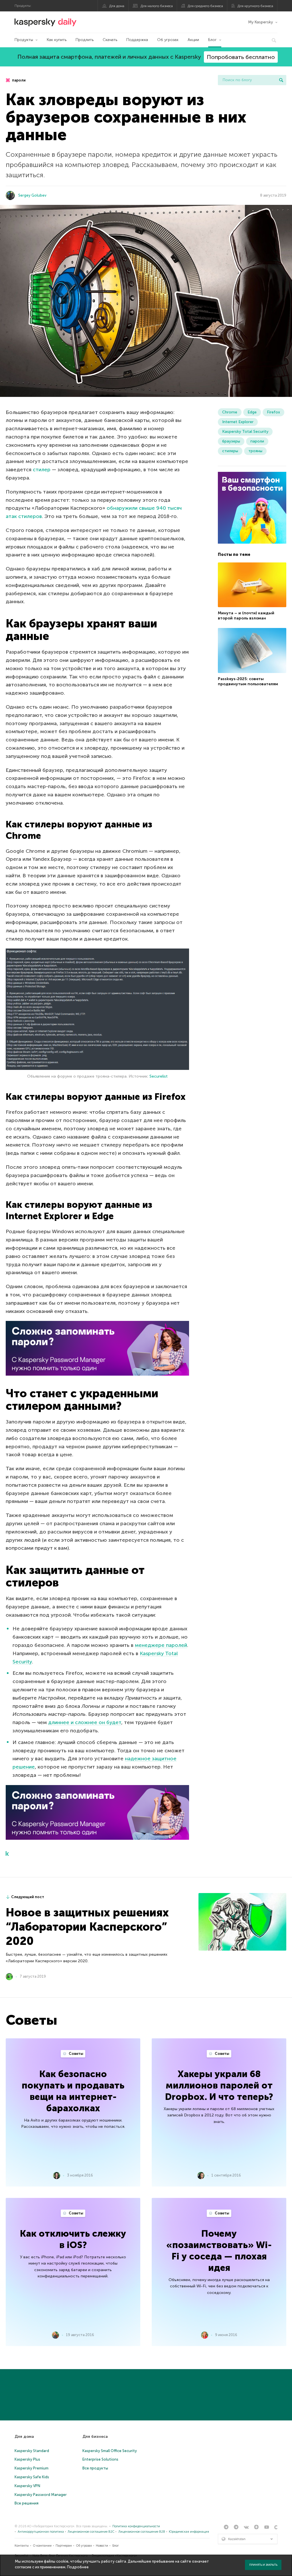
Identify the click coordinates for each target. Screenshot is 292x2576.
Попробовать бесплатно (241, 57)
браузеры (231, 441)
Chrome (230, 412)
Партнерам (64, 2546)
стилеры (230, 451)
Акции (193, 40)
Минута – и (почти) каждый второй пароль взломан (246, 616)
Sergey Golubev (32, 195)
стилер (42, 470)
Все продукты (95, 2468)
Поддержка (137, 40)
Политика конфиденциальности (136, 2526)
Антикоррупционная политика (41, 2532)
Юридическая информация (189, 2532)
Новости (102, 2546)
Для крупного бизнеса (255, 6)
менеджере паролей (161, 1645)
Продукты (24, 40)
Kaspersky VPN (27, 2486)
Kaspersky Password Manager (41, 2495)
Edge (252, 412)
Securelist (159, 1076)
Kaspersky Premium (32, 2468)
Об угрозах (168, 40)
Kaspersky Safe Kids (32, 2477)
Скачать (110, 40)
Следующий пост (28, 1897)
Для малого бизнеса (157, 6)
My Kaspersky (260, 22)
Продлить (85, 40)
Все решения (27, 2503)
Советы (76, 2054)
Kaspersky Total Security (245, 432)
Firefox (273, 412)
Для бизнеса (95, 2437)
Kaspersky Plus (27, 2459)
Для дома (117, 6)
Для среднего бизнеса (205, 6)
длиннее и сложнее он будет (85, 1722)
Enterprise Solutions (100, 2459)
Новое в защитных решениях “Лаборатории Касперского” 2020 (87, 1927)
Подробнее (78, 2567)
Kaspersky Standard (32, 2451)
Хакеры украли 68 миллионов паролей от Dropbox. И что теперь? (219, 2085)
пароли (18, 80)
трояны (255, 451)
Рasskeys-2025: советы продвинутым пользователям (248, 681)
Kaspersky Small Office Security (110, 2451)
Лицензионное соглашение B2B (142, 2532)
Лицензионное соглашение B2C (91, 2532)
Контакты (22, 2546)
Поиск (281, 80)
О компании (42, 2546)
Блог (212, 40)
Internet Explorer (238, 422)
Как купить (57, 40)
